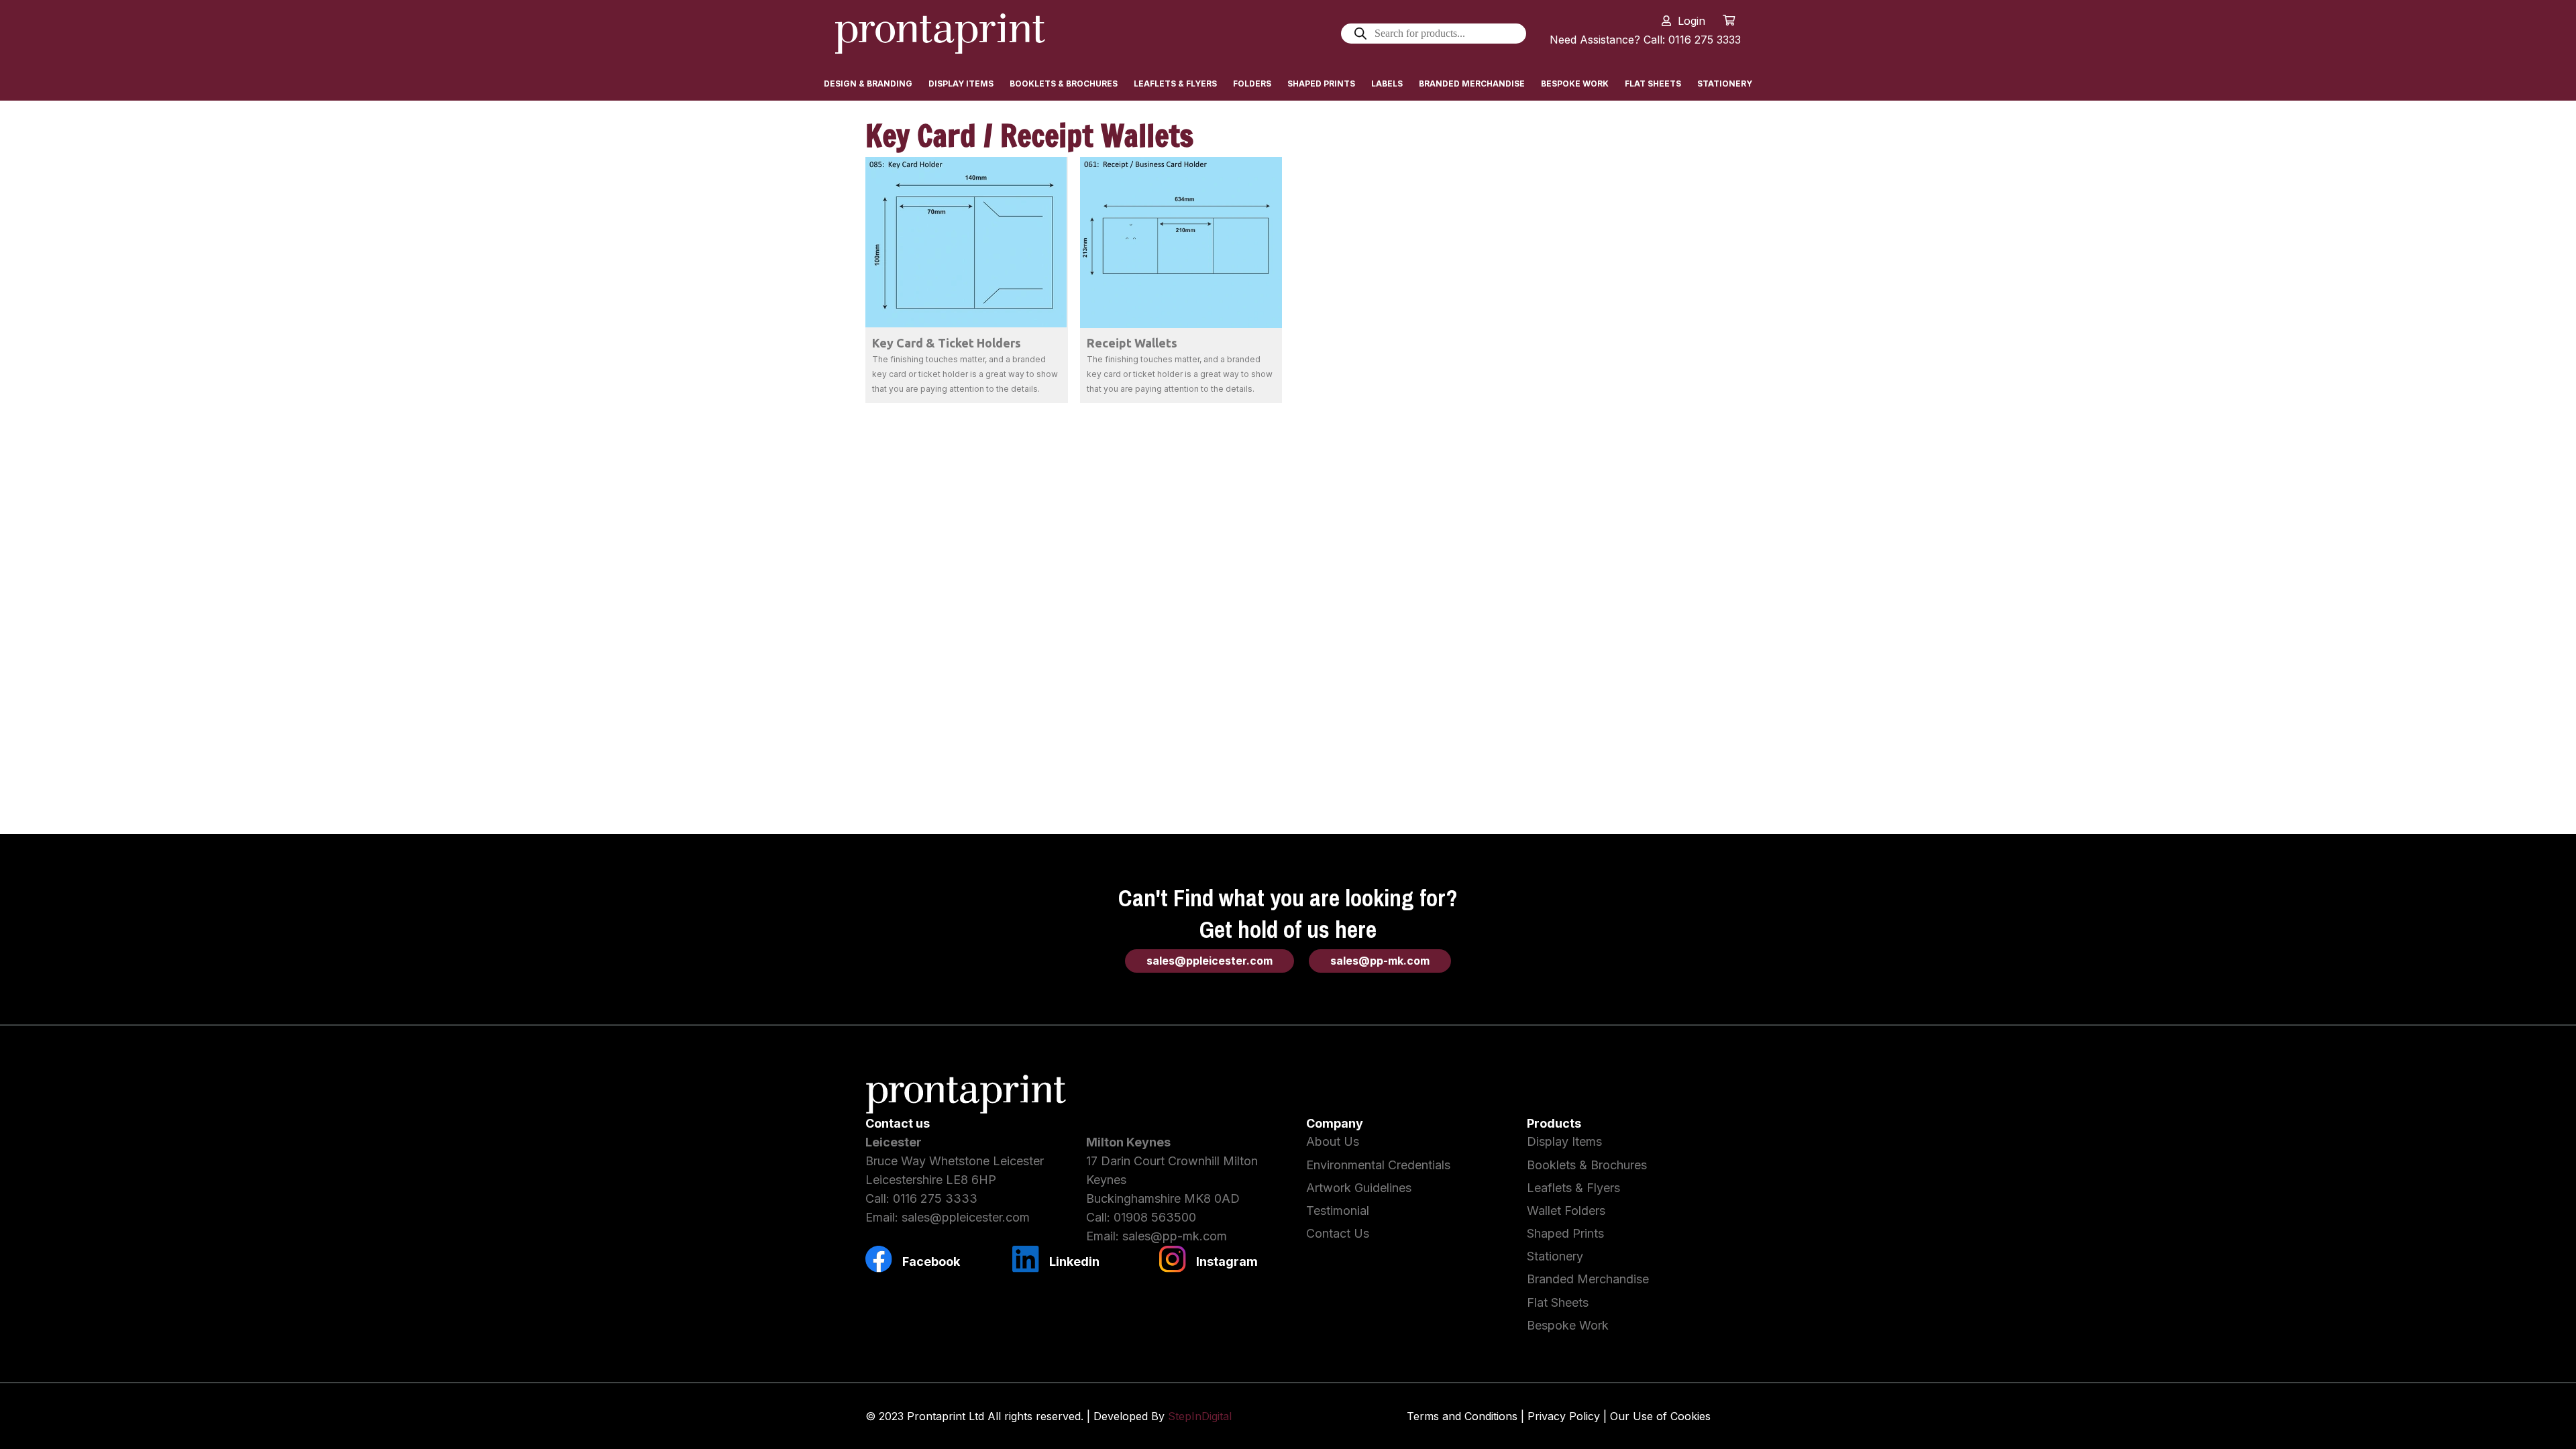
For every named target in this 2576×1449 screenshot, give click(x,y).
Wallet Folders (1566, 1211)
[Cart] (1729, 20)
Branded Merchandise (1588, 1279)
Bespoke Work (1568, 1325)
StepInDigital (1200, 1416)
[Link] (940, 34)
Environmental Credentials (1378, 1165)
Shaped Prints (1565, 1233)
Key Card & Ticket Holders (947, 343)
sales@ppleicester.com (966, 1217)
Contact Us (1338, 1233)
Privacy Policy (1564, 1416)
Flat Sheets (1558, 1302)
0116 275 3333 (935, 1198)
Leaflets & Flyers (1573, 1188)
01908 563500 (1155, 1217)
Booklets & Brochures (1587, 1165)
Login (1692, 21)
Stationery (1555, 1256)
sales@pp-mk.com (1175, 1236)
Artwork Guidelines (1359, 1188)
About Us (1333, 1141)
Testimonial (1338, 1211)
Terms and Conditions (1462, 1416)
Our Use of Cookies (1660, 1416)
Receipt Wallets (1132, 343)
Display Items (1564, 1141)
